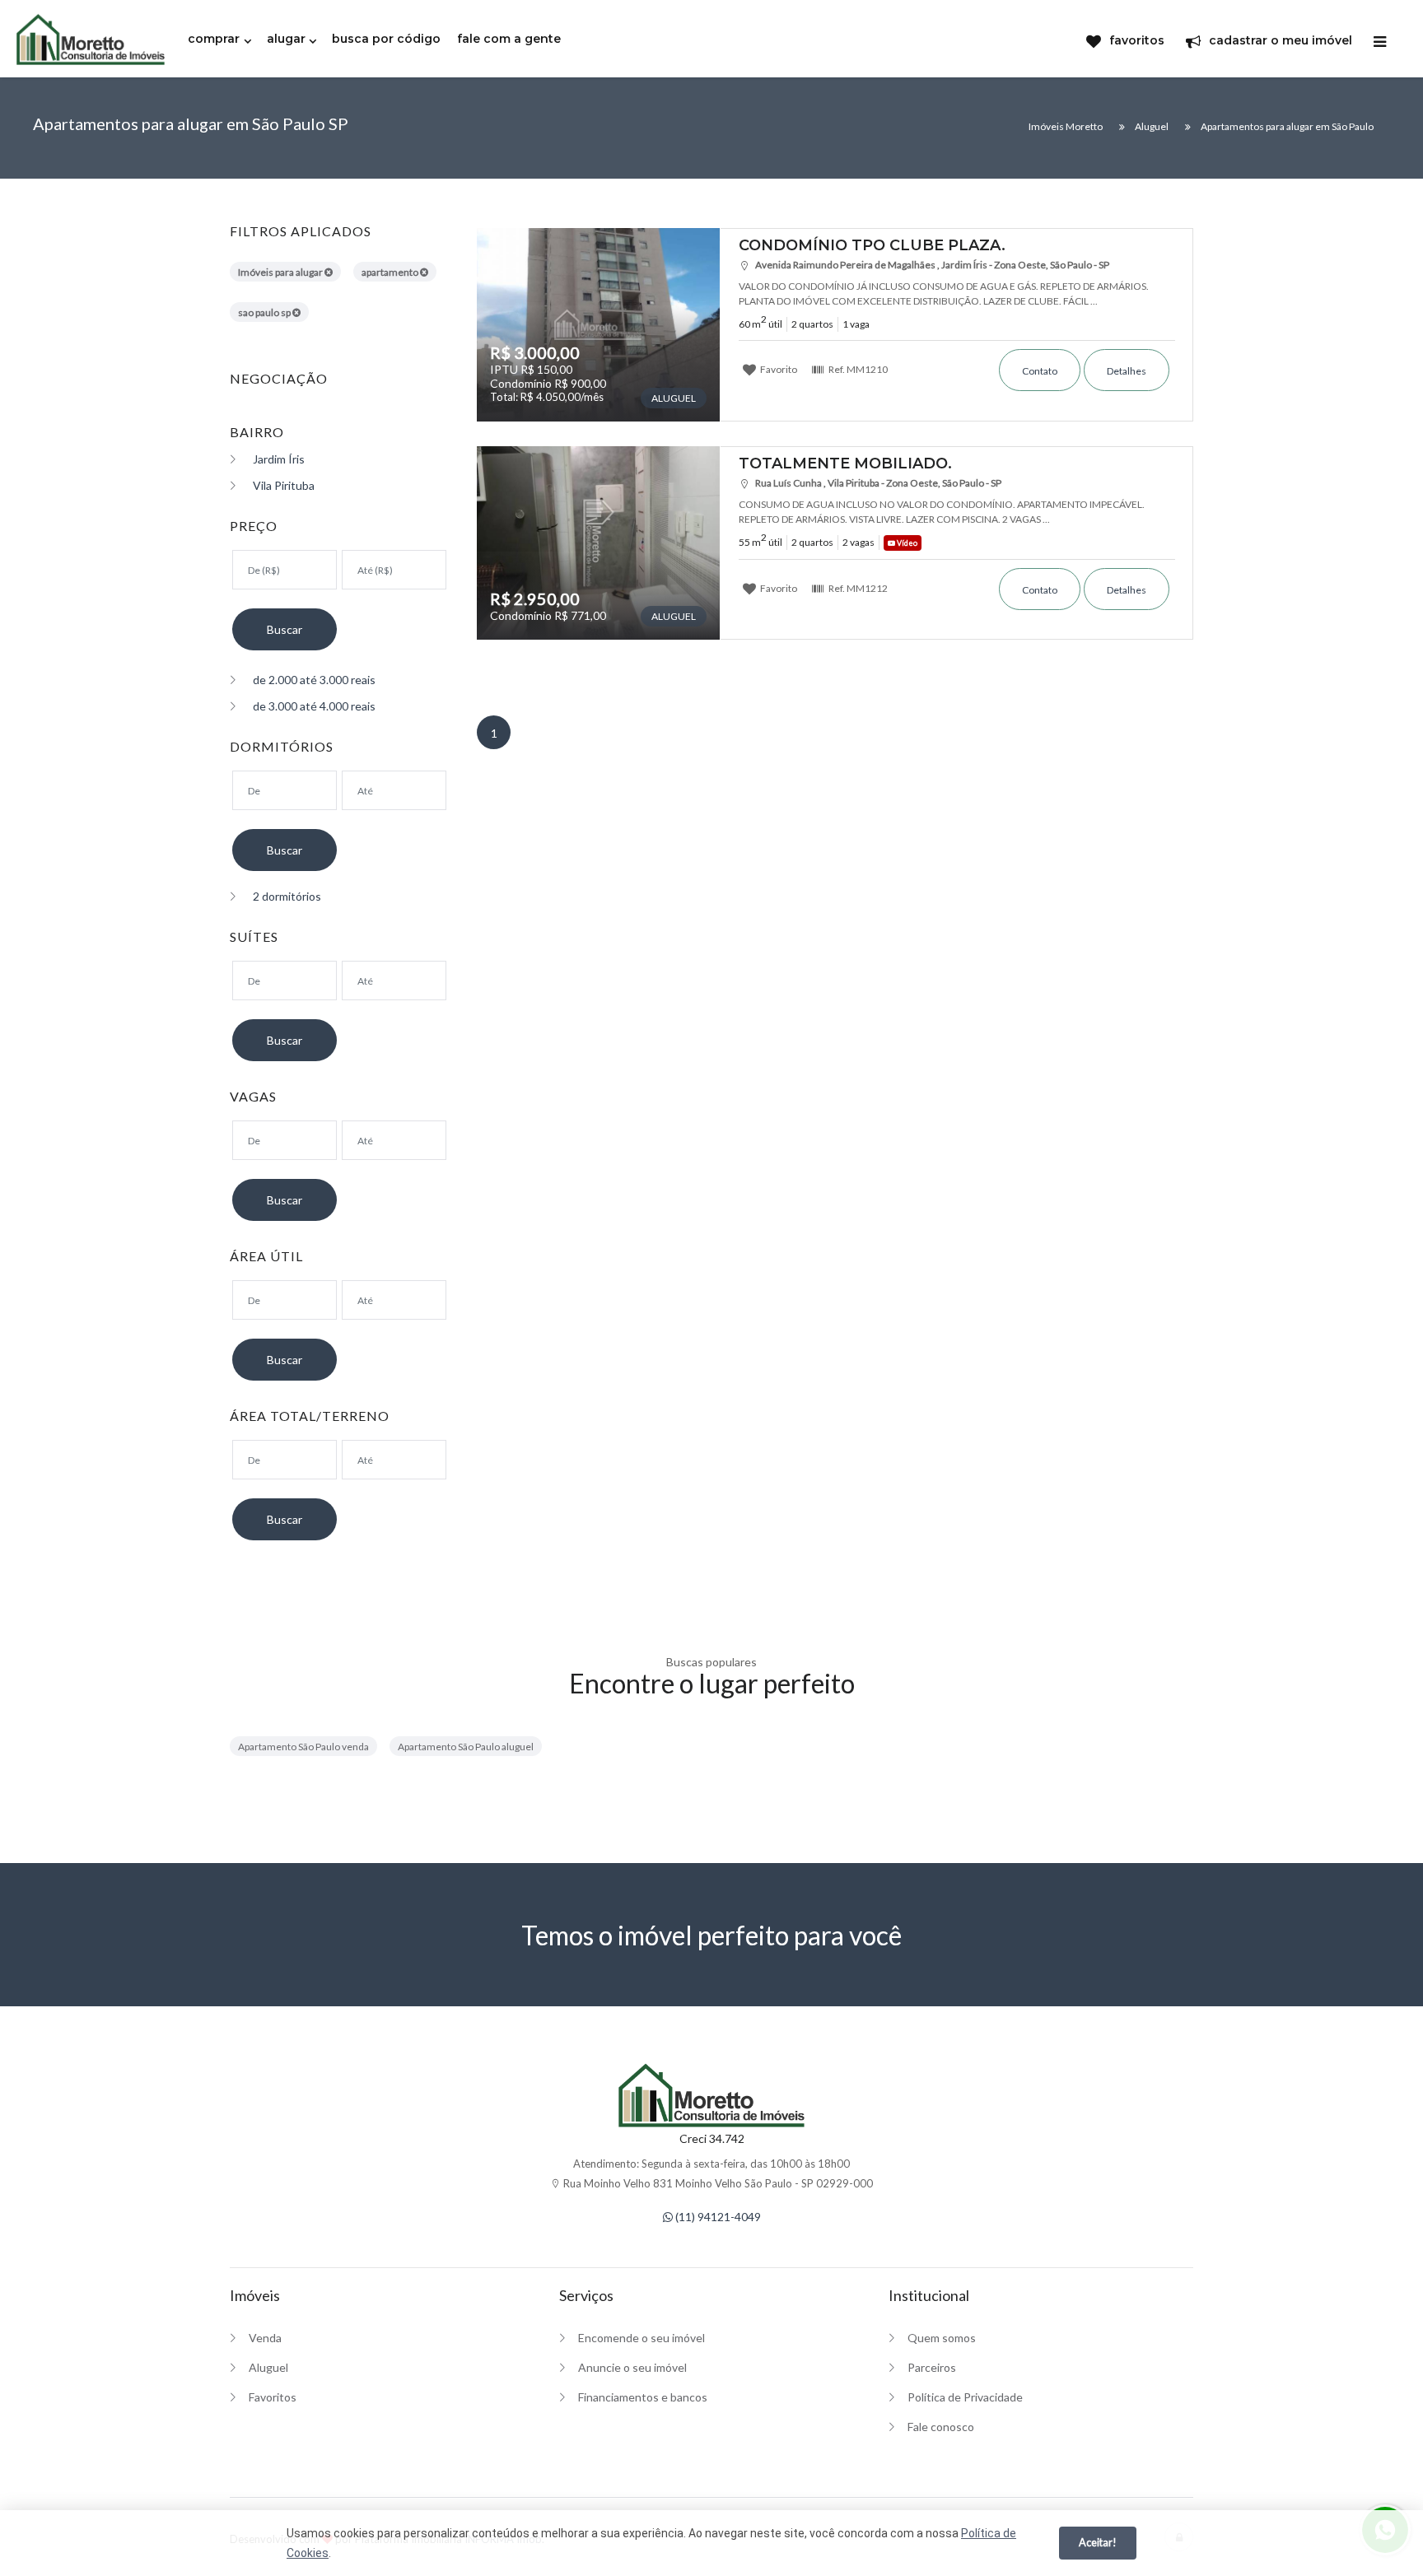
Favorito (778, 369)
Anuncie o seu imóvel (632, 2367)
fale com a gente (509, 39)
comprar (214, 39)
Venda (265, 2338)
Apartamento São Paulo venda (303, 1747)
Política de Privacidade (965, 2397)
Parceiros (932, 2367)
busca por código (386, 39)
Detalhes (1127, 371)
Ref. (857, 369)
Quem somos (942, 2338)
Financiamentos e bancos (643, 2397)
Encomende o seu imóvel (642, 2338)
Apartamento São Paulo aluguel (466, 1747)
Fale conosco (941, 2427)
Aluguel (268, 2367)
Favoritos (273, 2397)
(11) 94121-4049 (717, 2217)
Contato (1040, 371)
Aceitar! (1098, 2542)
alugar (286, 39)
